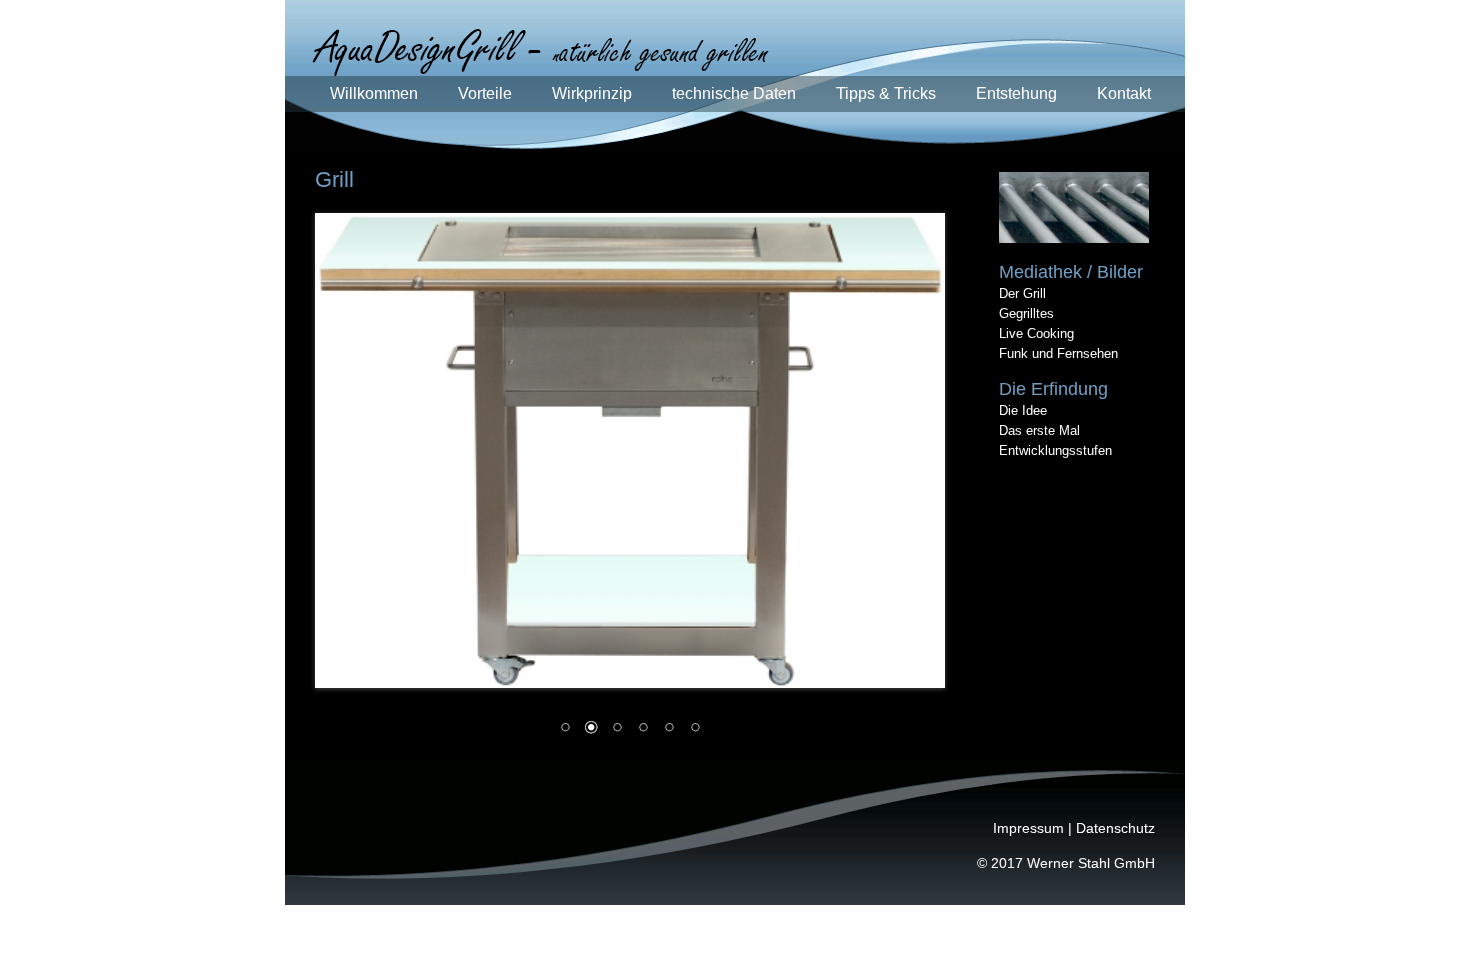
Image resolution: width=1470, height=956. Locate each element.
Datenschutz (1115, 828)
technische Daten (734, 93)
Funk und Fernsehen (1058, 353)
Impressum (1028, 828)
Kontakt (1124, 93)
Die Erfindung (1053, 389)
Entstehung (1016, 93)
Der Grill (1022, 293)
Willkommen (374, 93)
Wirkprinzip (592, 93)
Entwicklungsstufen (1055, 450)
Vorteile (485, 93)
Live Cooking (1036, 333)
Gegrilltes (1026, 313)
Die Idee (1023, 410)
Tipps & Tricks (886, 93)
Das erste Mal (1039, 430)
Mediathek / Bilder (1071, 272)
